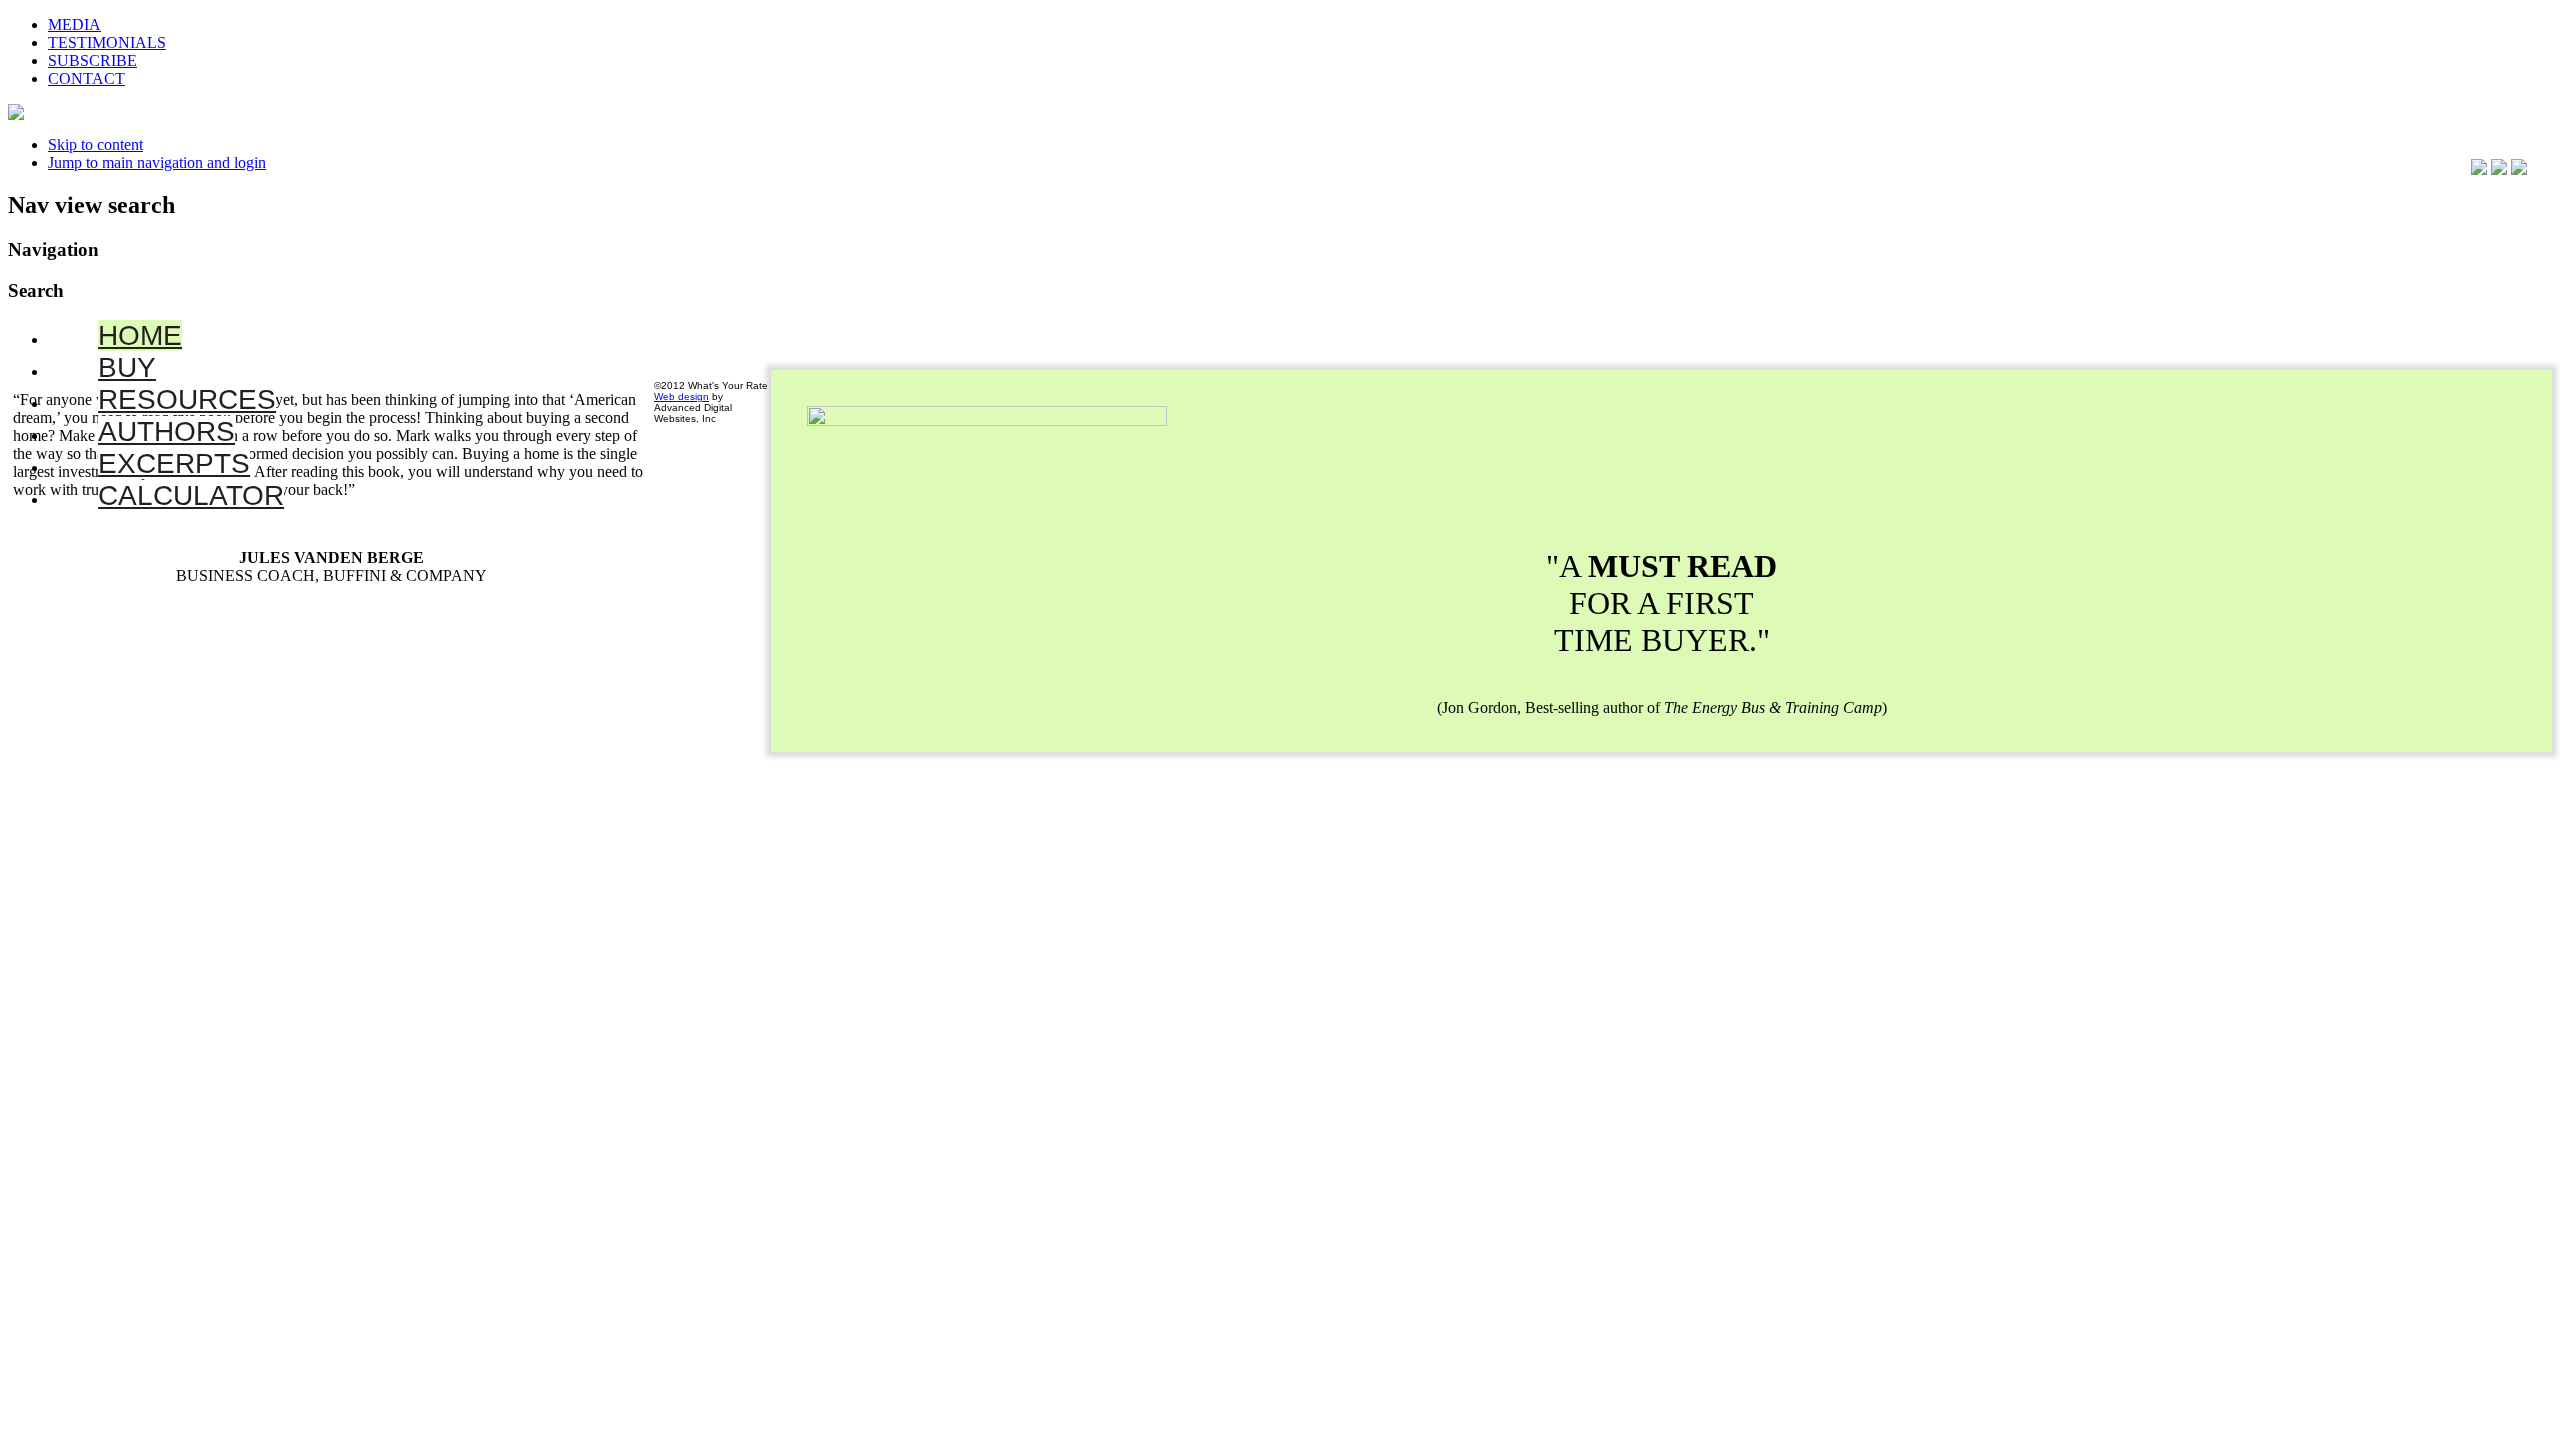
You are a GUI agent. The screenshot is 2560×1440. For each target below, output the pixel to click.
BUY (127, 367)
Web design (681, 396)
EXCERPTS (174, 463)
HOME (140, 335)
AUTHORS (166, 431)
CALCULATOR (191, 495)
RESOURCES (187, 399)
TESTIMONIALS (107, 42)
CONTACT (86, 78)
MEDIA (74, 24)
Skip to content (95, 144)
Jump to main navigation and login (157, 162)
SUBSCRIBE (92, 60)
